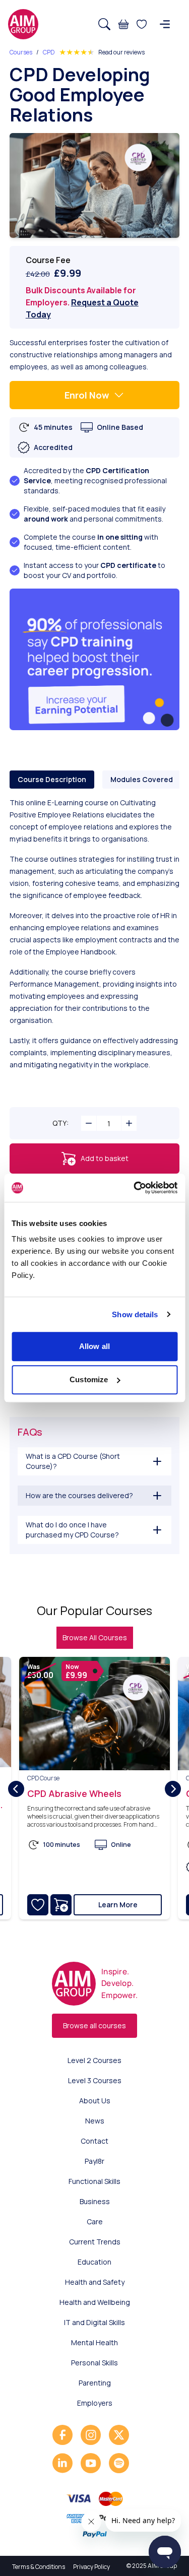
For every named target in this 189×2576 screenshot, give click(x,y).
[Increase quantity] (129, 1123)
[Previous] (16, 1789)
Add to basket (105, 1158)
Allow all (94, 1346)
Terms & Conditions (39, 2567)
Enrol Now (87, 395)
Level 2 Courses (94, 2060)
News (95, 2121)
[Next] (173, 1789)
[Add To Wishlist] (38, 1905)
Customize (89, 1379)
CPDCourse (43, 1778)
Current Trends (95, 2242)
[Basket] (123, 24)
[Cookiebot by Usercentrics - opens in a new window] (135, 1188)
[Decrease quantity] (89, 1123)
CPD (49, 52)
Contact (94, 2141)
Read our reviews (121, 52)
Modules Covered (142, 779)
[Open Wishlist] (142, 24)
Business (95, 2201)
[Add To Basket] (61, 1905)
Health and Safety (95, 2282)
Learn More (118, 1905)
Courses (21, 52)
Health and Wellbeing (95, 2302)
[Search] (104, 24)
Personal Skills (94, 2363)
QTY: (60, 1123)
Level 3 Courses (95, 2080)
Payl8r (94, 2161)
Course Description (52, 779)
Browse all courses (94, 2025)
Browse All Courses (95, 1637)
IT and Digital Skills (94, 2322)
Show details (135, 1314)
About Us (95, 2101)
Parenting (95, 2383)
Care (95, 2221)
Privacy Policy (91, 2567)
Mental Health (94, 2342)
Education (94, 2262)
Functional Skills (94, 2181)
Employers (95, 2403)
